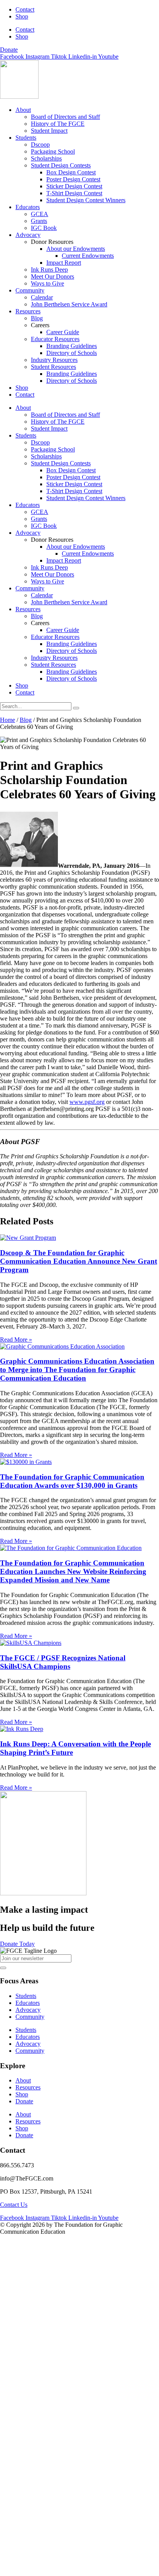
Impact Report (64, 263)
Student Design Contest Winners (86, 200)
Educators (28, 207)
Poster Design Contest (73, 179)
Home (8, 720)
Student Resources (53, 367)
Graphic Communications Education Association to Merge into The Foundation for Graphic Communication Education (77, 1370)
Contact (25, 9)
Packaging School (53, 151)
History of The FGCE (58, 124)
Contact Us (14, 2205)
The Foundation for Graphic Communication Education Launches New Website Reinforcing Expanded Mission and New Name (73, 1571)
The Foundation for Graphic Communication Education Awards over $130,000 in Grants (72, 1481)
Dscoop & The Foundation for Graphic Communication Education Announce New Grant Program (79, 1261)
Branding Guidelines (72, 346)
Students (26, 138)
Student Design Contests (61, 165)
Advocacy (28, 235)
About (23, 110)
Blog (37, 318)
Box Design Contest (71, 172)
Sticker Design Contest (74, 186)
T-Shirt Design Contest (74, 193)
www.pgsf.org (87, 1102)
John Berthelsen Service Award (69, 304)
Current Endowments (88, 256)
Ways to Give (47, 283)
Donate (24, 2101)
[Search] (76, 708)
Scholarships (46, 158)
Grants (39, 221)
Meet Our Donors (52, 276)
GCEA (40, 214)
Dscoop (40, 145)
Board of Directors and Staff (65, 117)
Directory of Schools (72, 353)
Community (30, 290)
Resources (28, 311)
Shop (22, 16)
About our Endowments (76, 249)
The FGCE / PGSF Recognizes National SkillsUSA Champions (63, 1662)
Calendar (42, 297)
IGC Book (44, 228)
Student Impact (49, 131)
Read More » (16, 1340)
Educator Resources (55, 339)
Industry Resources (54, 360)
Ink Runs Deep (49, 270)
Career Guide (63, 332)
